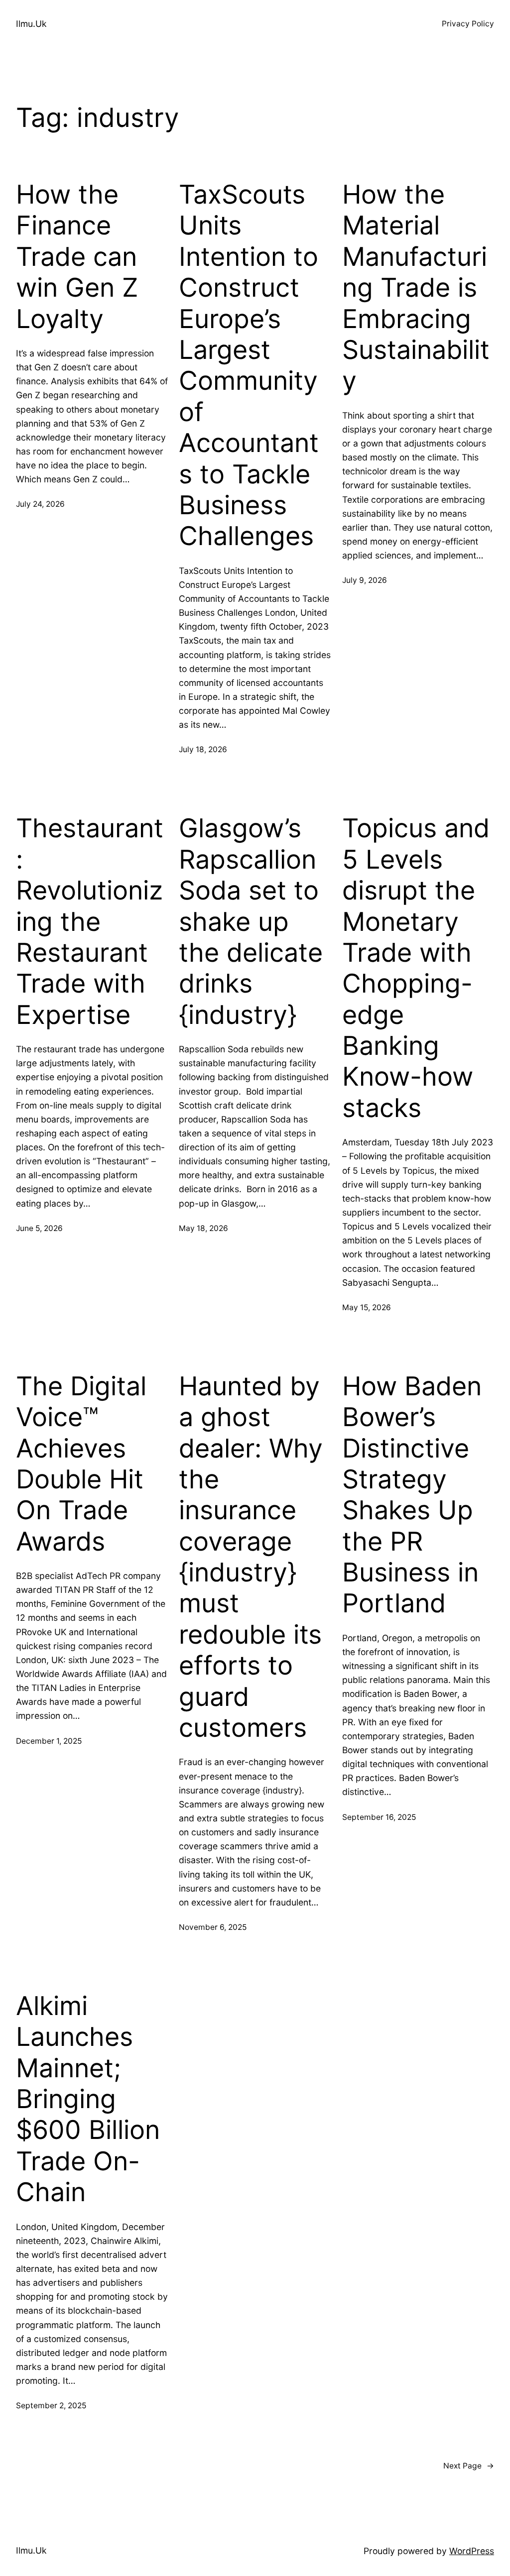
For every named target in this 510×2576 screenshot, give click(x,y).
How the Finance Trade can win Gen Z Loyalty (77, 257)
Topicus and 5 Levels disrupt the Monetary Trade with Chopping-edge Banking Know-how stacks (416, 968)
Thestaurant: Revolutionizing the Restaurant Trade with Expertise (90, 921)
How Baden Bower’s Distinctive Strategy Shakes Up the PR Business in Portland (412, 1495)
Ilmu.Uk (31, 24)
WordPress (472, 2551)
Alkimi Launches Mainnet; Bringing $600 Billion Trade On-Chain (88, 2099)
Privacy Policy (468, 24)
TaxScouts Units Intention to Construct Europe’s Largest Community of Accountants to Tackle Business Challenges (249, 365)
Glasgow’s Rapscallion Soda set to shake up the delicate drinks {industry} (251, 921)
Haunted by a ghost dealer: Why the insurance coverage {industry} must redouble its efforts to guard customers (251, 1557)
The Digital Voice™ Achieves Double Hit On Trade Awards (81, 1464)
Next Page (469, 2466)
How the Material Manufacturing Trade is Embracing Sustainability (416, 288)
